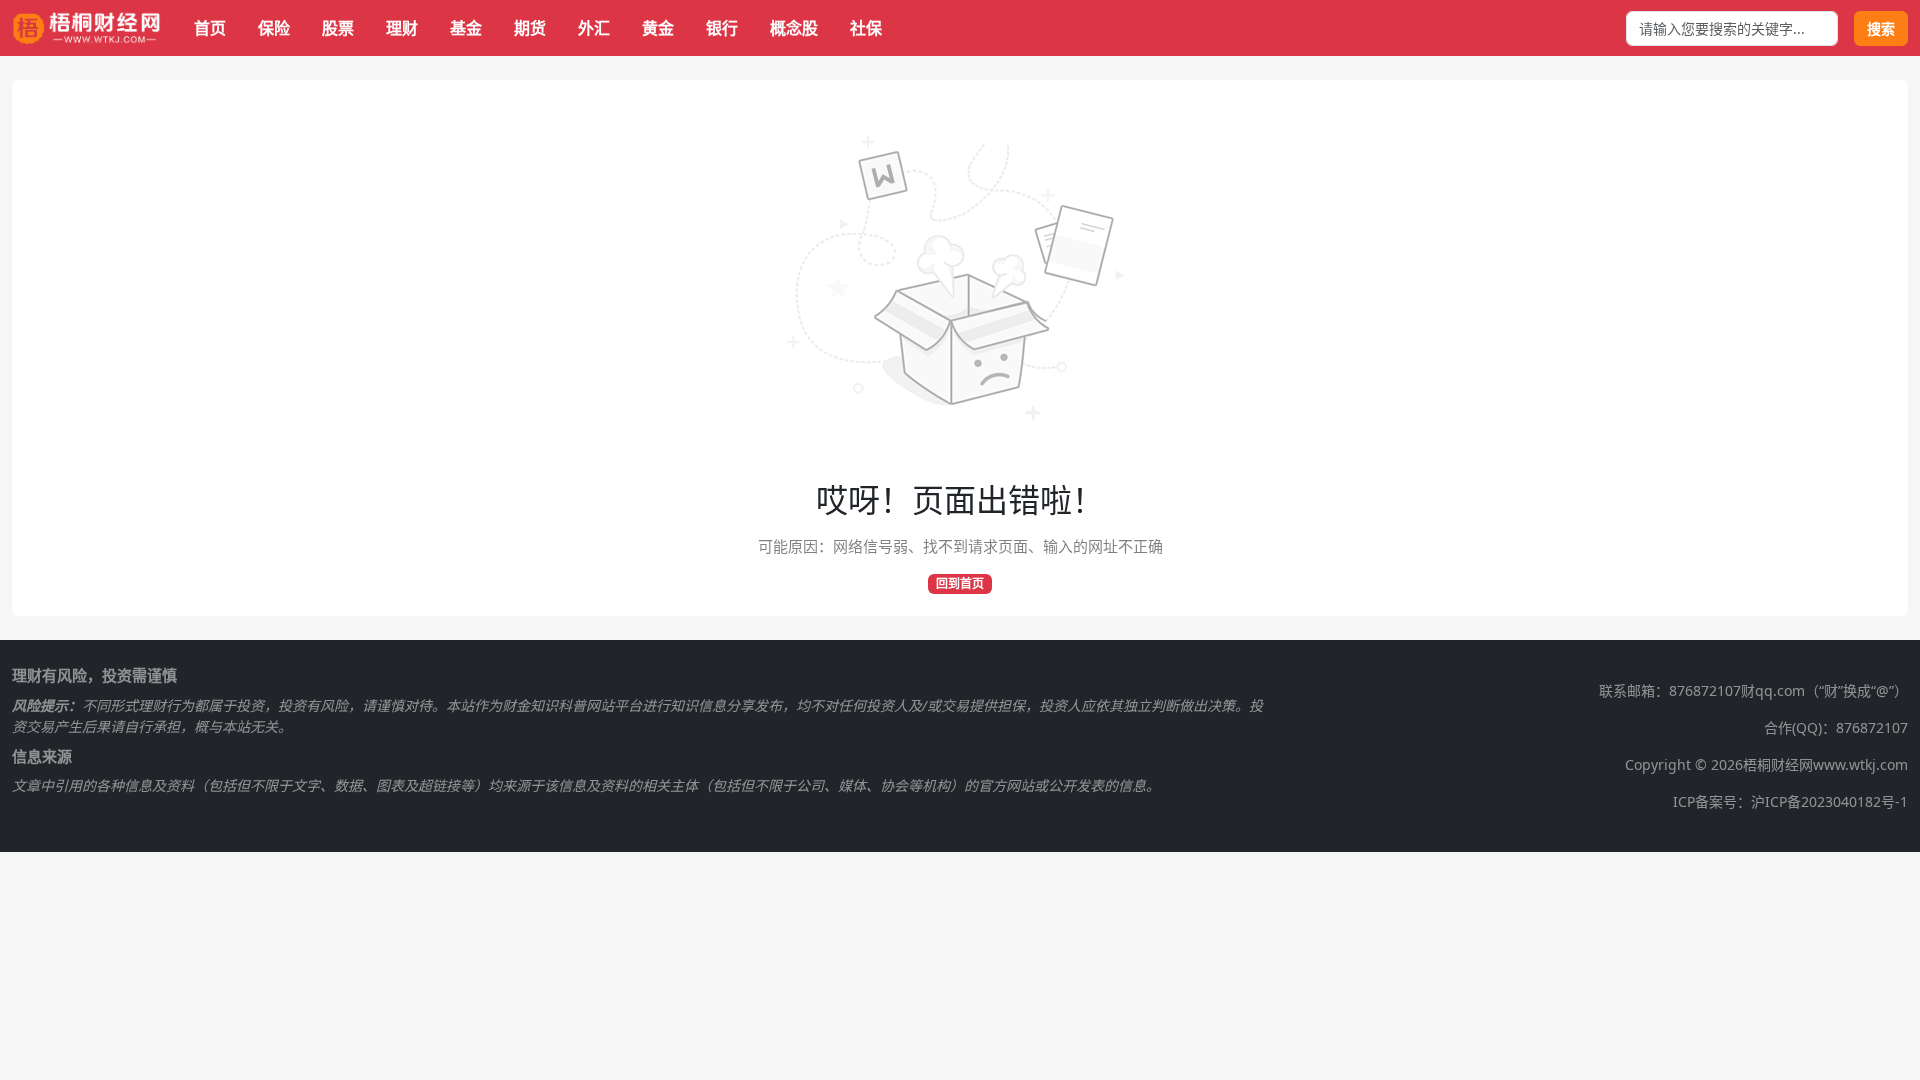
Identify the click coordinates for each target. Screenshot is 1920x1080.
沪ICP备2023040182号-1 (1829, 801)
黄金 (658, 28)
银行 (722, 28)
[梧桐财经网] (87, 28)
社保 (866, 28)
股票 (338, 28)
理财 (402, 28)
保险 (274, 28)
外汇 (594, 28)
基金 (466, 28)
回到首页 (960, 583)
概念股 (794, 28)
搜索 (1881, 28)
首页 (210, 28)
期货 (530, 28)
